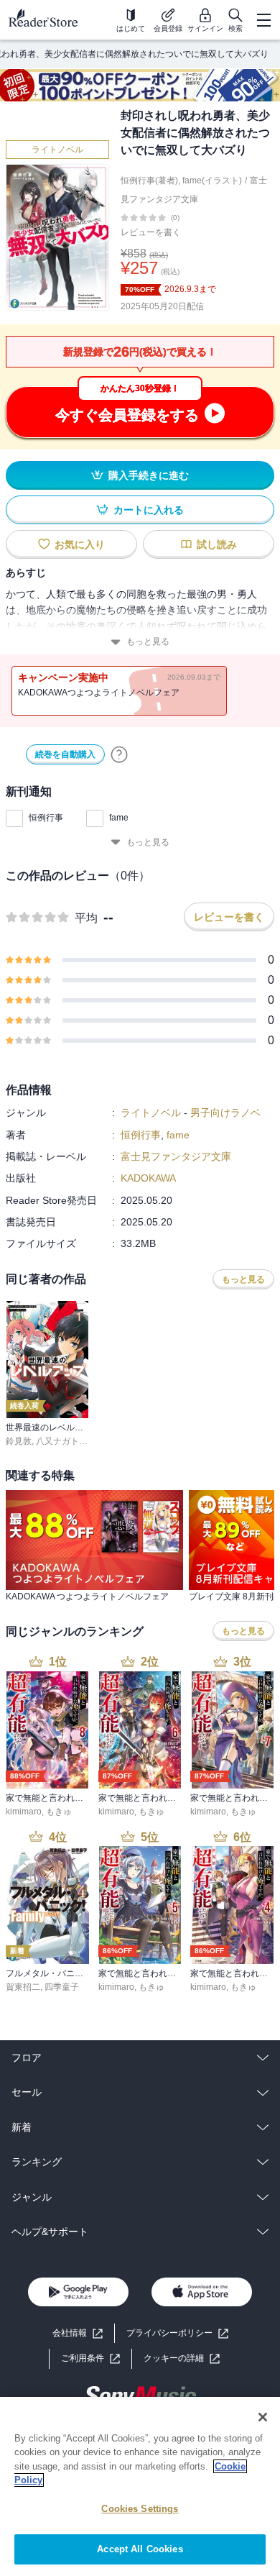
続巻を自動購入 (65, 754)
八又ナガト (57, 1441)
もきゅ (59, 1812)
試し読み (217, 544)
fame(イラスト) (212, 181)
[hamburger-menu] (263, 20)
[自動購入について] (119, 754)
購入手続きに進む (149, 475)
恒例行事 (46, 818)
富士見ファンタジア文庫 (176, 1156)
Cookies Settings (140, 2509)
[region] (140, 2486)
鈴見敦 (19, 1441)
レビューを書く (151, 232)
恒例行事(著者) (149, 181)
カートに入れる (149, 510)
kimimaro (24, 1812)
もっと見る (148, 641)
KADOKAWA (148, 1178)
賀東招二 (23, 1987)
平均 (86, 918)
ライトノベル (57, 150)
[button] (182, 2358)
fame (119, 818)
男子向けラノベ (225, 1113)
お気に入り (80, 544)
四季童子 (62, 1987)
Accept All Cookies (140, 2549)
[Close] (263, 2417)
